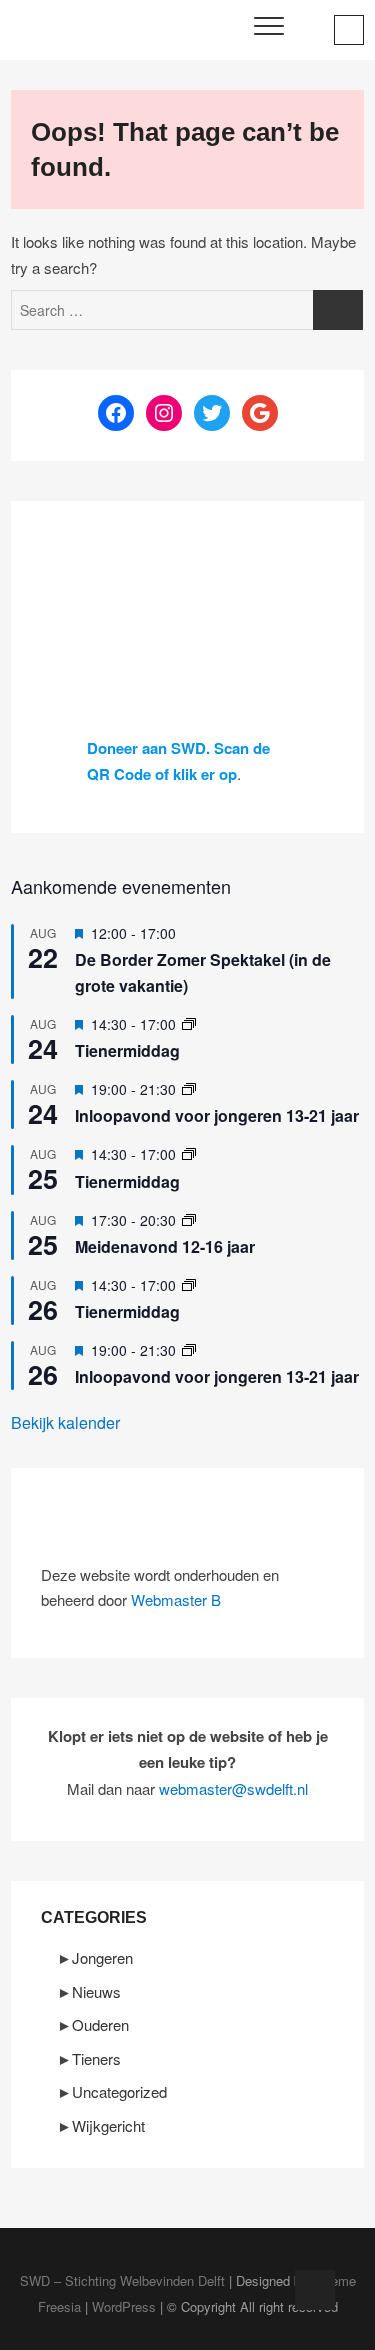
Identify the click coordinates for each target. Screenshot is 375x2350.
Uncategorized (119, 2091)
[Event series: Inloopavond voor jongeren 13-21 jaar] (189, 1089)
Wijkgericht (108, 2125)
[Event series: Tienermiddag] (189, 1024)
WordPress (124, 2306)
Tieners (96, 2058)
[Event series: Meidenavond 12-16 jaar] (189, 1220)
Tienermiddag (127, 1050)
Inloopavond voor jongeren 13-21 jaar (217, 1115)
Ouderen (100, 2024)
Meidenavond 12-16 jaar (165, 1246)
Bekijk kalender (65, 1422)
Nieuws (96, 1991)
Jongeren (102, 1957)
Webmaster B (176, 1599)
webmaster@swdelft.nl (233, 1788)
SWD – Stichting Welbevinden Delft (122, 2280)
